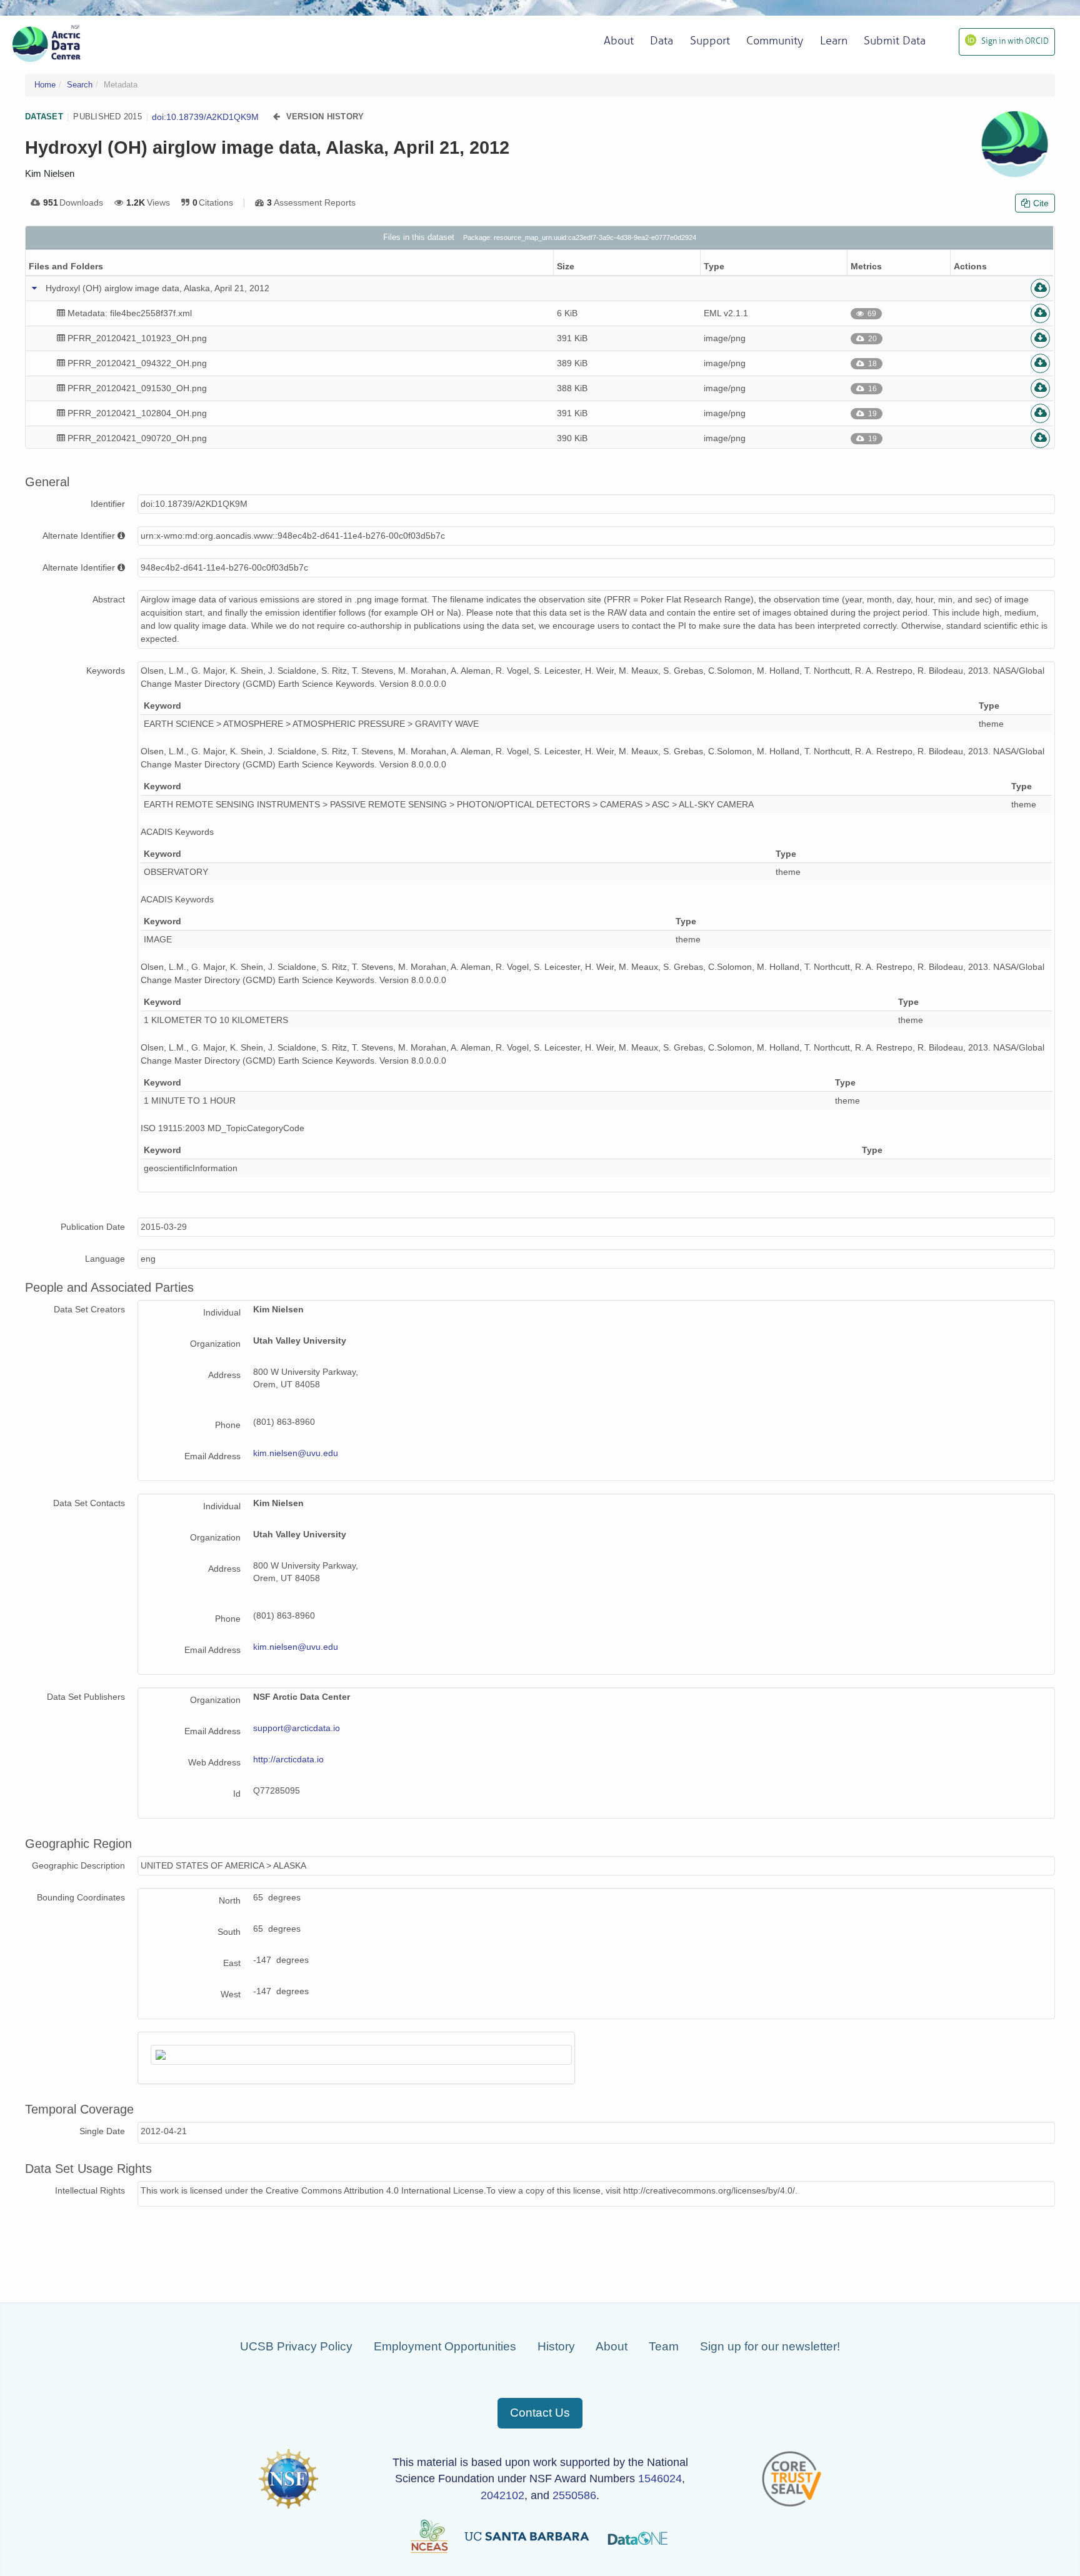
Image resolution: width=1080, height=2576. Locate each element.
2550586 (574, 2495)
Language (105, 1259)
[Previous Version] (277, 117)
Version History (325, 117)
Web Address (214, 1762)
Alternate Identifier (79, 536)
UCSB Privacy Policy (296, 2346)
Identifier (108, 504)
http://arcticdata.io (288, 1759)
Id (237, 1794)
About (612, 2346)
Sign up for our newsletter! (770, 2346)
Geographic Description (78, 1865)
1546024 (660, 2479)
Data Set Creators (89, 1309)
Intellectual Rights (90, 2190)
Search (80, 85)
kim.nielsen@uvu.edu (296, 1453)
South (229, 1932)
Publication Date (93, 1227)
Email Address (212, 1456)
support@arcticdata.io (297, 1728)
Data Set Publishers (86, 1697)
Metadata (121, 85)
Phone (228, 1425)
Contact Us (540, 2413)
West (231, 1994)
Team (664, 2346)
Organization (215, 1344)
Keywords (106, 671)
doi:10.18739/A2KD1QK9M (205, 117)
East (232, 1963)
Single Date (102, 2131)
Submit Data (895, 41)
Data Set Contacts (89, 1503)
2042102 (502, 2495)
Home (45, 85)
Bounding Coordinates (81, 1897)
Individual (222, 1312)
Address (224, 1375)
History (556, 2346)
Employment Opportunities (445, 2346)
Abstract (109, 599)
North (230, 1900)
